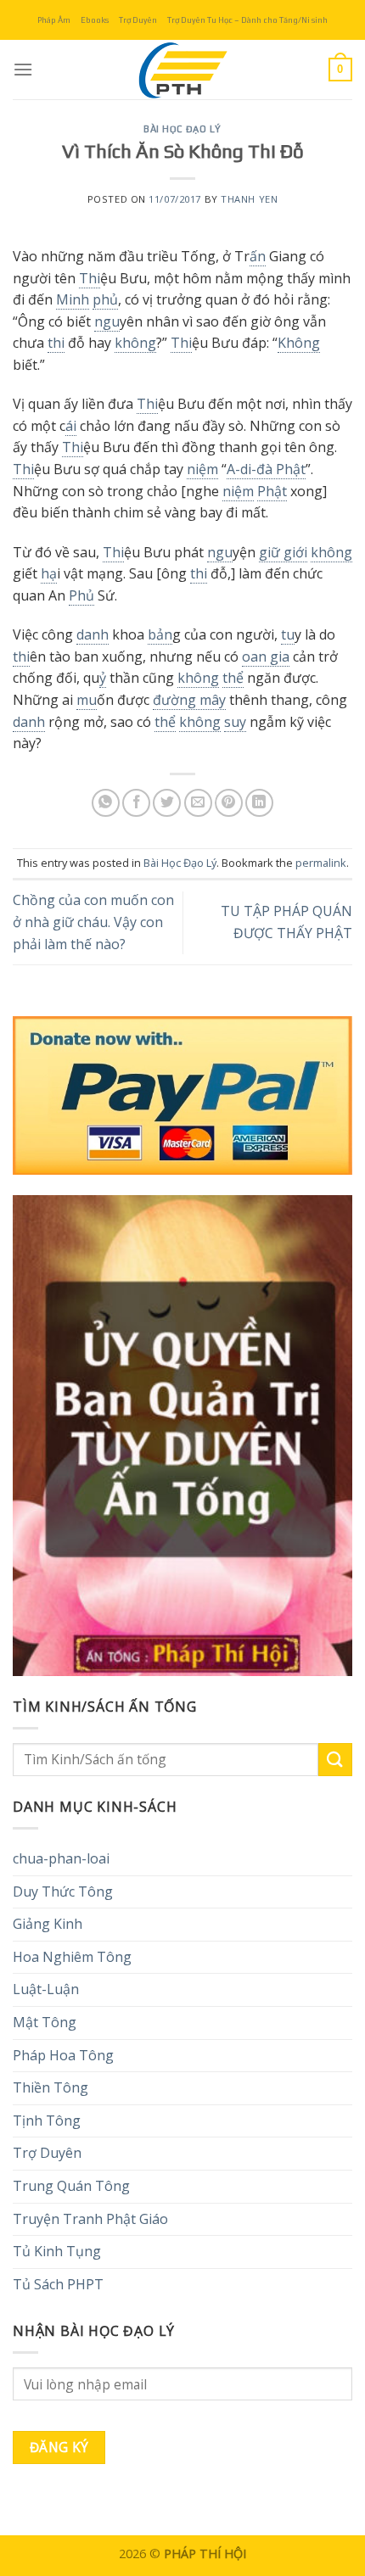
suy (235, 722)
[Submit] (335, 1760)
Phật (272, 491)
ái (71, 426)
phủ (105, 299)
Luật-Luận (46, 1989)
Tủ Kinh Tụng (57, 2251)
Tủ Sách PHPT (58, 2284)
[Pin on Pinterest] (229, 803)
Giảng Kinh (48, 1924)
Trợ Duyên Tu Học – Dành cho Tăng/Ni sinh (247, 20)
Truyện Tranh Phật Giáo (90, 2219)
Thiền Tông (51, 2087)
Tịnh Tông (47, 2121)
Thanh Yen (249, 199)
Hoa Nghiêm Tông (72, 1957)
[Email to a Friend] (198, 803)
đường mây (189, 700)
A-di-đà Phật (266, 469)
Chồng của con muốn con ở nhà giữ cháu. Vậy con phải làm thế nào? (93, 922)
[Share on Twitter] (167, 803)
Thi (90, 278)
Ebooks (95, 20)
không (135, 343)
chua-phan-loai (61, 1858)
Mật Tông (45, 2022)
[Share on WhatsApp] (106, 803)
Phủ (81, 595)
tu (288, 634)
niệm (202, 469)
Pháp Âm (54, 20)
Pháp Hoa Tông (63, 2055)
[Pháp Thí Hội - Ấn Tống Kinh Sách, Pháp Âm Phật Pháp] (182, 70)
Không (299, 343)
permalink (321, 863)
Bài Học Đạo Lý (182, 129)
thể (233, 678)
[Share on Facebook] (136, 803)
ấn (258, 256)
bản (160, 634)
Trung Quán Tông (71, 2186)
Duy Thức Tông (63, 1891)
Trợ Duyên (138, 20)
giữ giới (283, 552)
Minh (73, 299)
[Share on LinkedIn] (259, 803)
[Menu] (23, 69)
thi (56, 343)
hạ (49, 573)
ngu (107, 321)
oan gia (266, 657)
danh (93, 634)
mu (87, 700)
